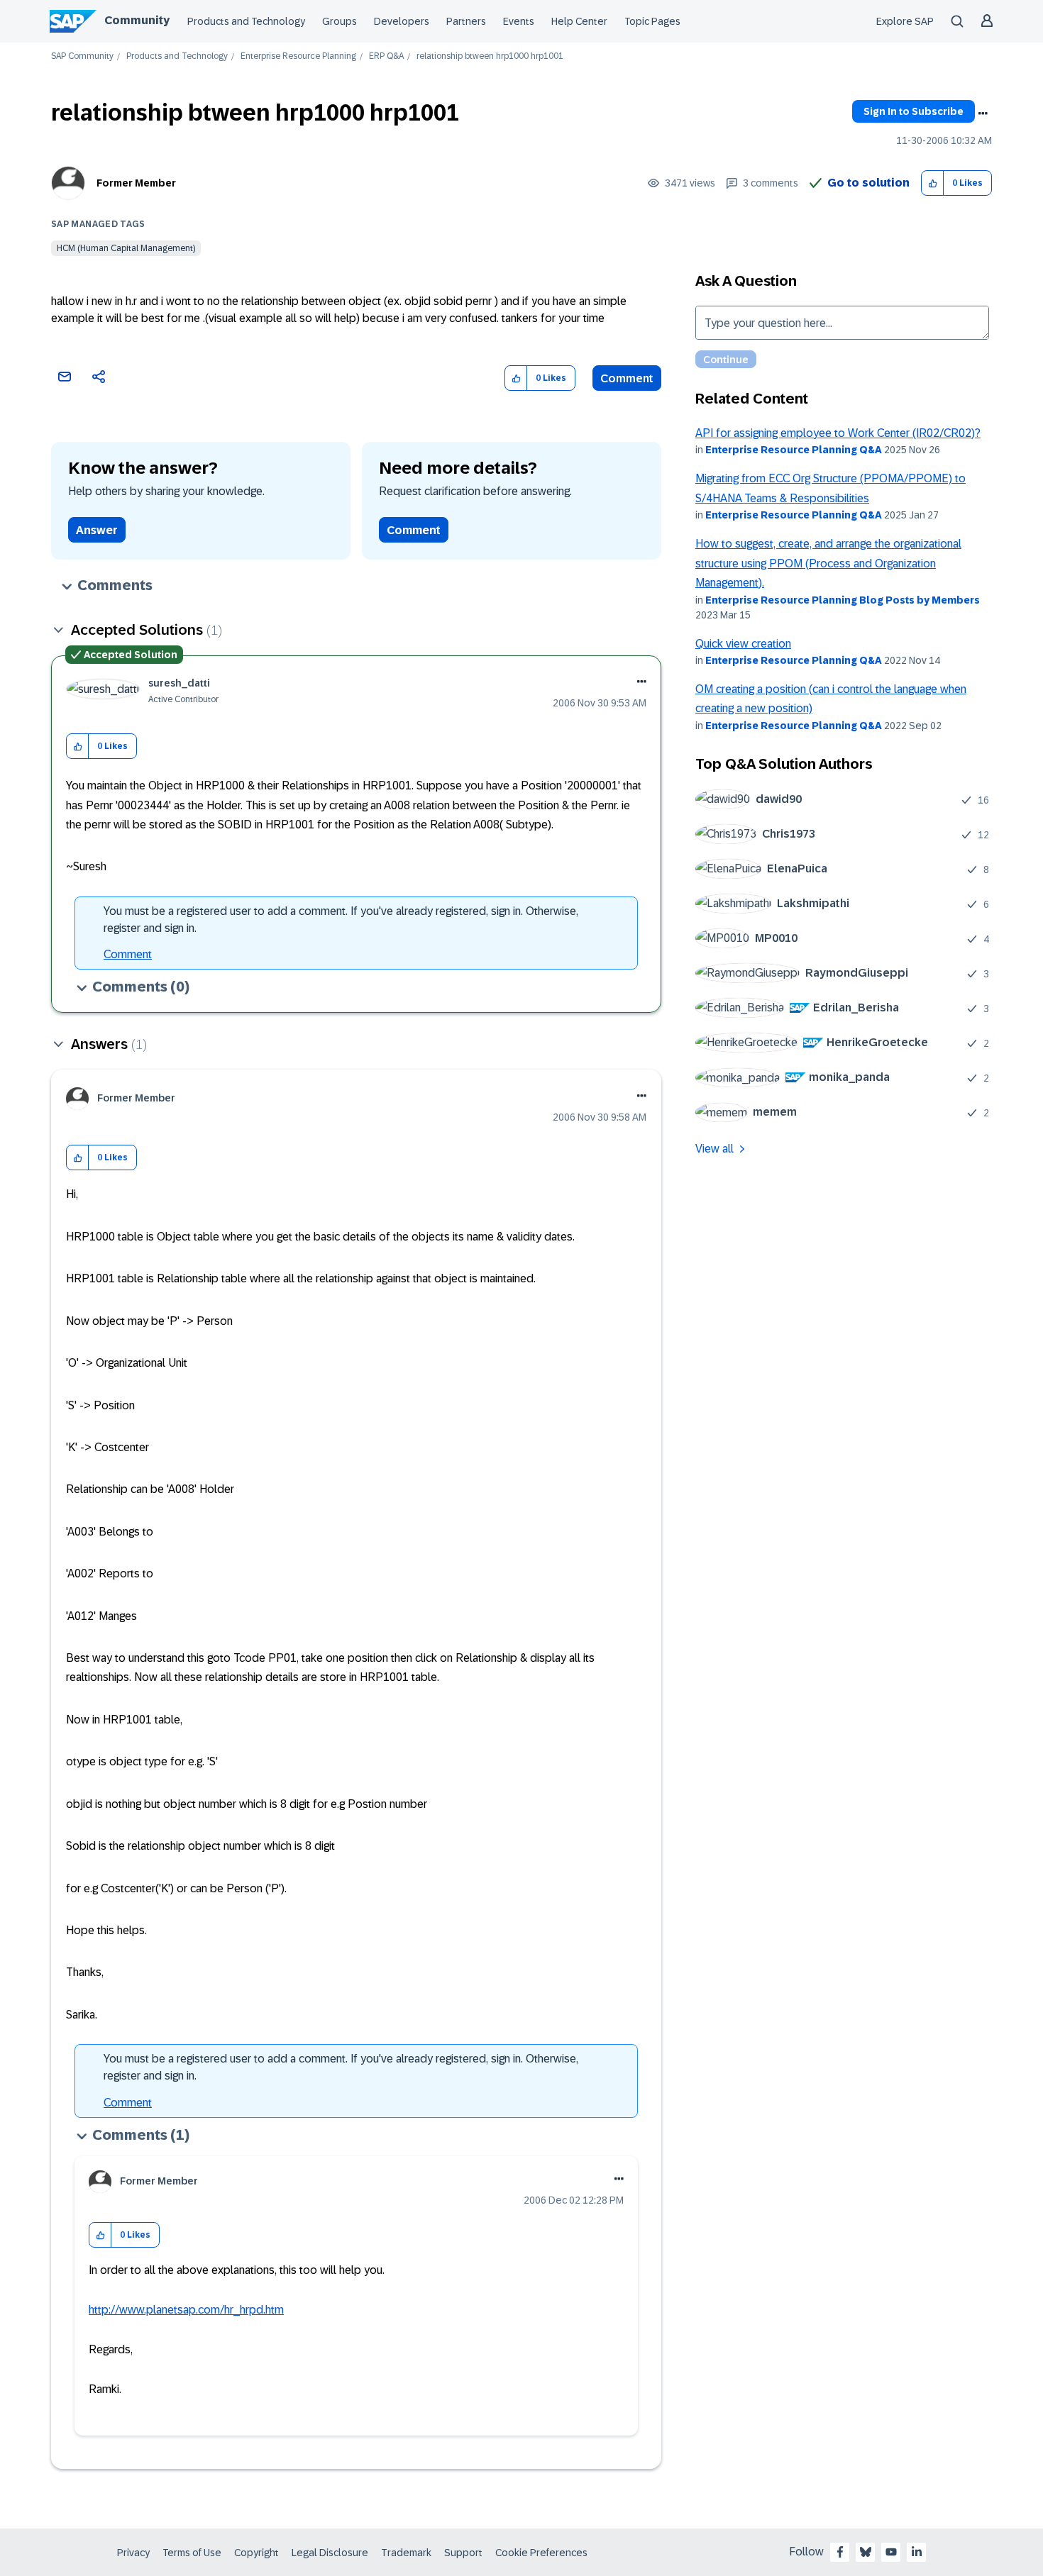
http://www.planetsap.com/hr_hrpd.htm (186, 2310)
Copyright (256, 2553)
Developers (402, 21)
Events (519, 21)
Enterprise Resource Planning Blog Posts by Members (843, 600)
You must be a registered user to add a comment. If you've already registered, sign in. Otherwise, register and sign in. (341, 920)
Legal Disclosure (330, 2553)
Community (137, 20)
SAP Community (82, 56)
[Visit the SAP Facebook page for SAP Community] (840, 2552)
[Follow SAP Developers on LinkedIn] (917, 2552)
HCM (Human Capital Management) (126, 248)
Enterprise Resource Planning (298, 56)
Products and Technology (246, 21)
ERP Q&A (386, 56)
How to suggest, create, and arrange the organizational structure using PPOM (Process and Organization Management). (828, 563)
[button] (933, 183)
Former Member (136, 183)
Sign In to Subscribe (914, 111)
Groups (340, 21)
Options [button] (983, 113)
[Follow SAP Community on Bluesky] (866, 2552)
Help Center (579, 21)
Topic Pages (652, 21)
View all (714, 1149)
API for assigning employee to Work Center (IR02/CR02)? (838, 433)
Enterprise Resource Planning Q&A (794, 450)
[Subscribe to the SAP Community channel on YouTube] (891, 2552)
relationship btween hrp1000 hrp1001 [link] (490, 56)
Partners (466, 21)
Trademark (406, 2553)
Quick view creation (743, 644)
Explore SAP (905, 21)
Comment (627, 378)
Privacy (133, 2553)
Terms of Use (192, 2553)
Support (463, 2553)
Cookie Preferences (541, 2553)
